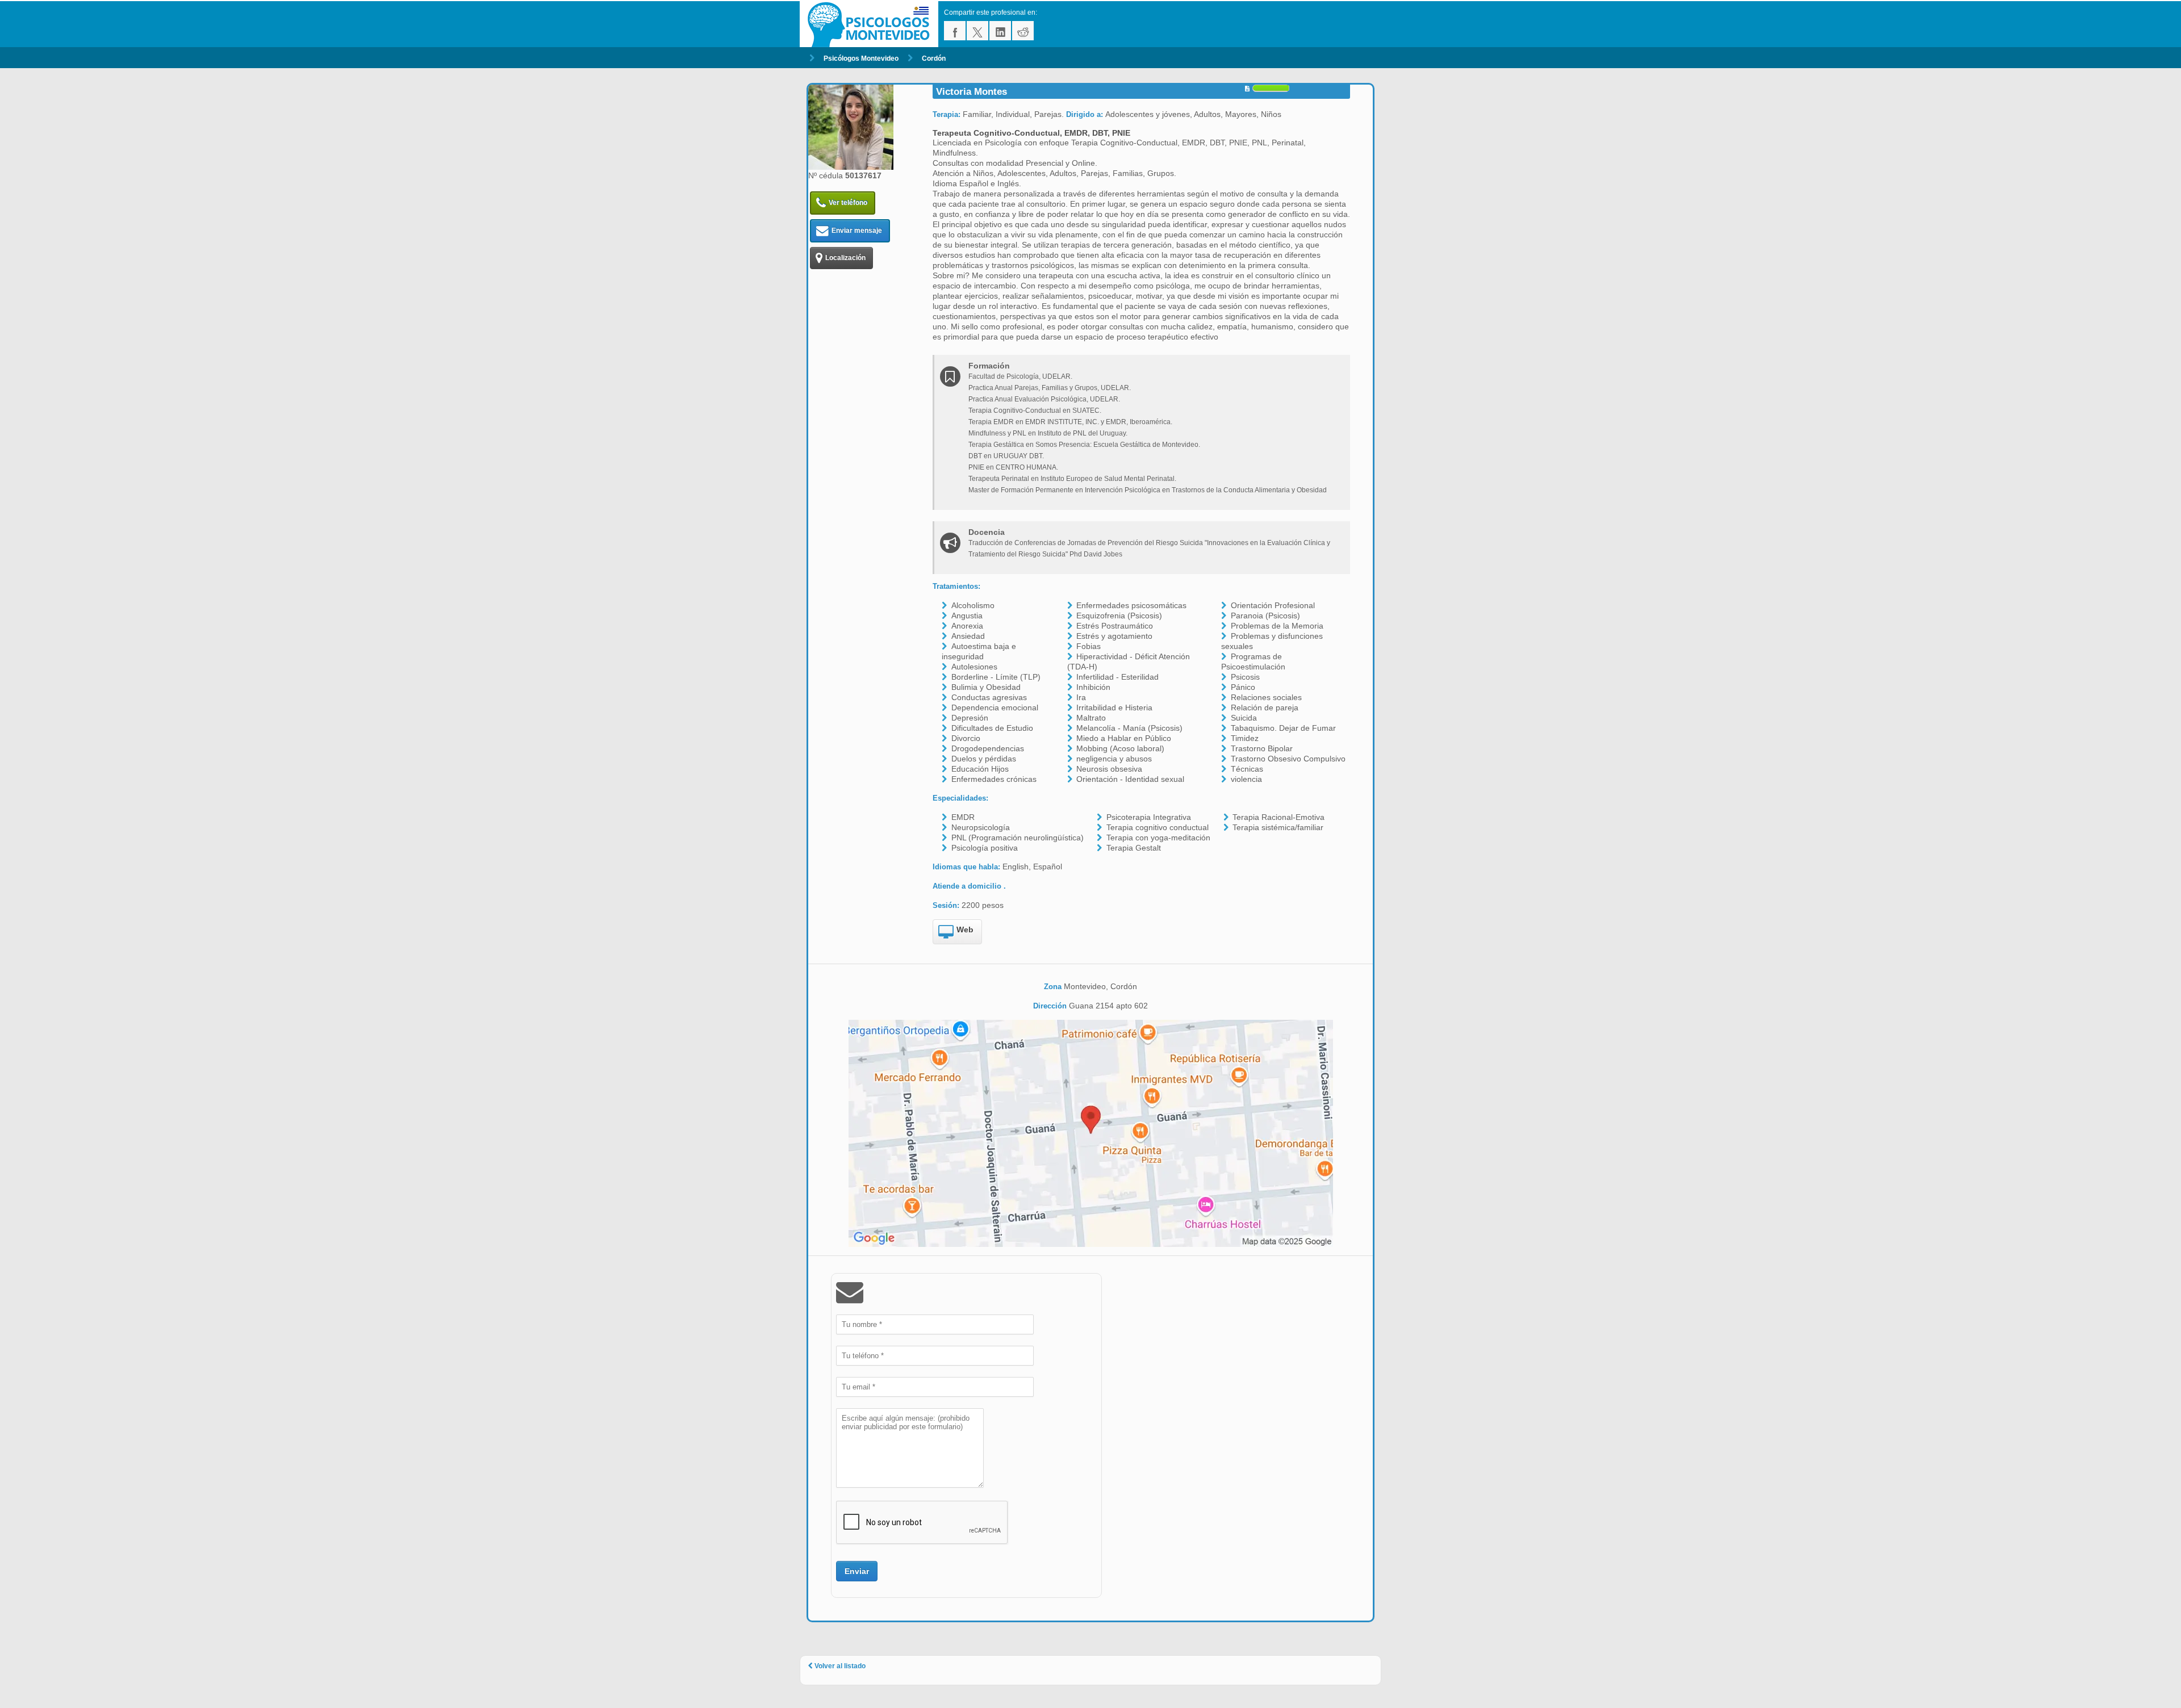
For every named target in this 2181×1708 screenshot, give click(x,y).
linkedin (1000, 31)
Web (965, 930)
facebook (955, 31)
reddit (1023, 31)
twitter (977, 31)
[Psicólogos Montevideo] (872, 24)
